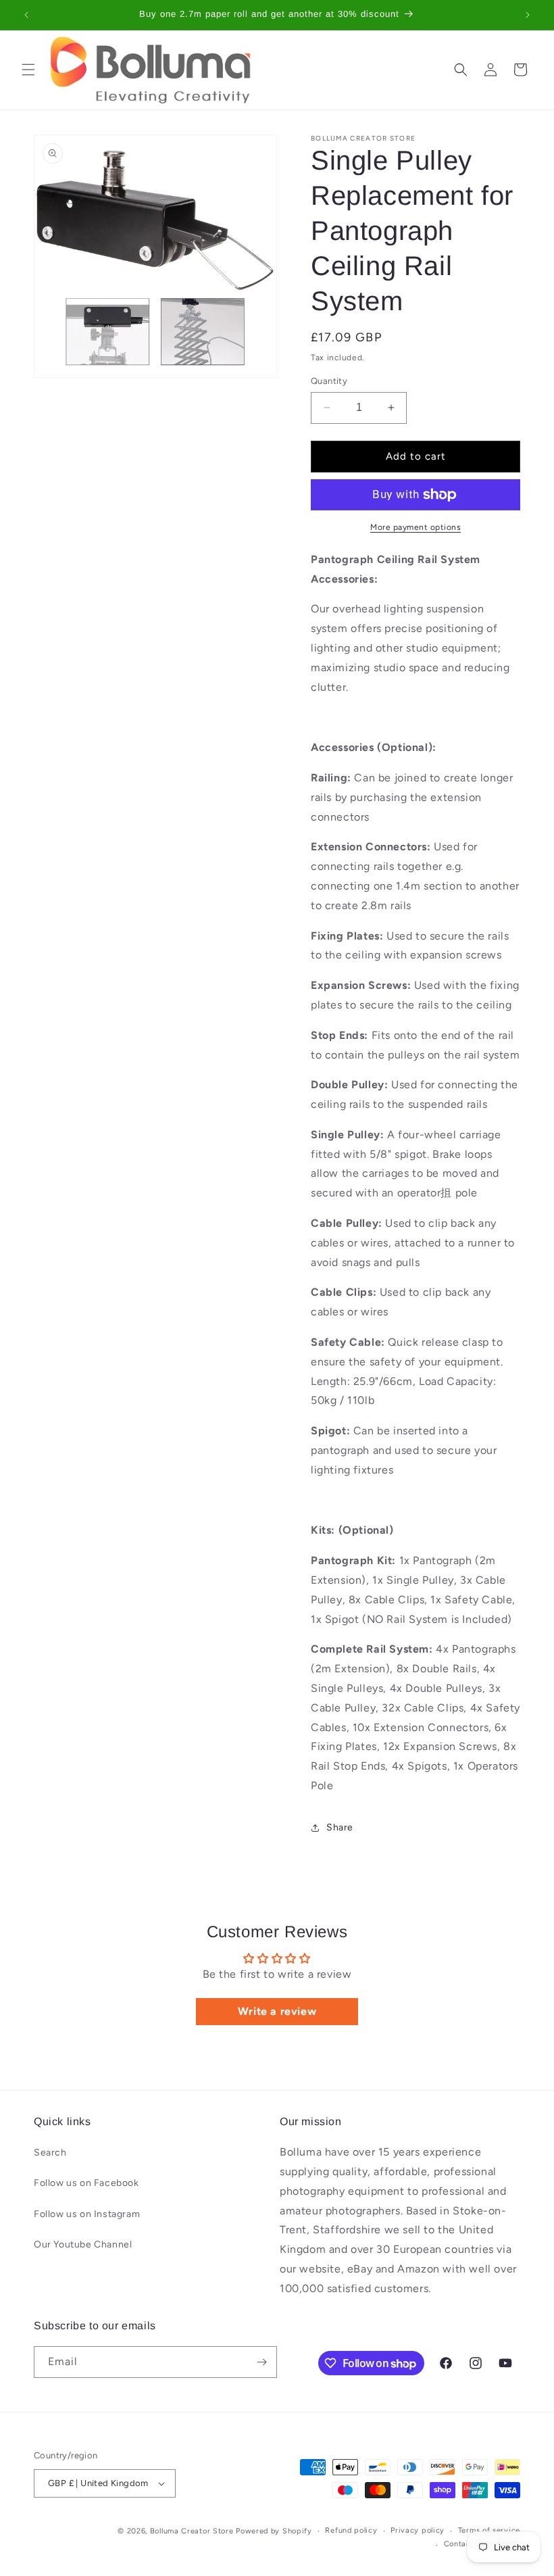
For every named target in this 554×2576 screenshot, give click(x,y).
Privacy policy (418, 2530)
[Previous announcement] (26, 15)
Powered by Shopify (274, 2531)
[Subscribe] (261, 2362)
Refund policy (351, 2530)
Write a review (277, 2011)
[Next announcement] (528, 15)
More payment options (415, 527)
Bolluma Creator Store (192, 2531)
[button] (28, 70)
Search (50, 2153)
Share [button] (340, 1827)
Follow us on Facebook (86, 2183)
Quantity (329, 381)
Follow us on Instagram (87, 2214)
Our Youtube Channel (83, 2244)
